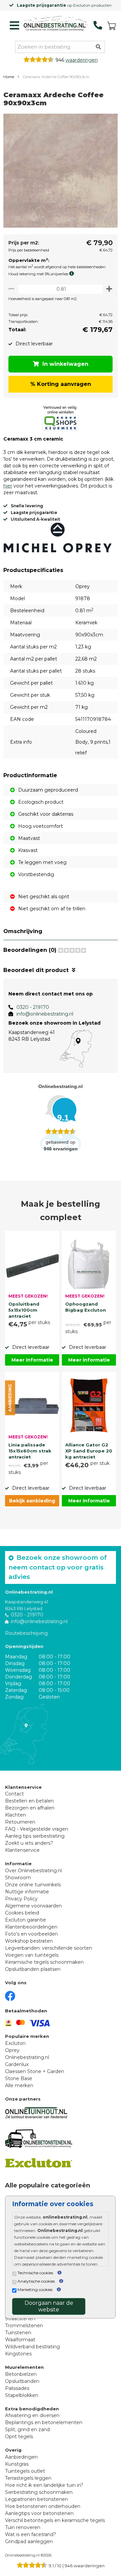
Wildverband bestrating (32, 2347)
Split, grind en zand (27, 2429)
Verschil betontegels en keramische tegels (55, 2520)
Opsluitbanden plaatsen (33, 1969)
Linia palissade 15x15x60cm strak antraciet (30, 1450)
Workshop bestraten (29, 1941)
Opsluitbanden (22, 2381)
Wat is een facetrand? (31, 2534)
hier (8, 486)
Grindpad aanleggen (29, 2541)
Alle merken (19, 2085)
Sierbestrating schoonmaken (39, 2492)
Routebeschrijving (26, 1633)
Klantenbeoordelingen (31, 1927)
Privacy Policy (21, 1899)
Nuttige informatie (27, 1892)
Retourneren (20, 1822)
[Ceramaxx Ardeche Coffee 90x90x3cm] (61, 172)
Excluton (15, 2043)
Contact (14, 1794)
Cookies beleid (22, 1913)
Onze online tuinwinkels (33, 1885)
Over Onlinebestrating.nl (33, 1871)
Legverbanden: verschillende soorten (49, 1948)
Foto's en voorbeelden (31, 1934)
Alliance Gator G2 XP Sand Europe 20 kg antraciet (89, 1450)
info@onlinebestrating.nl (45, 1014)
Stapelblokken (22, 2395)
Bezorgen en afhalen (30, 1808)
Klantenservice (22, 1850)
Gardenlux (17, 2064)
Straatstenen (20, 2319)
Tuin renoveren (23, 2527)
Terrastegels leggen (28, 2478)
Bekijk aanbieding (32, 1501)
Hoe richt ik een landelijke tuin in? (44, 2485)
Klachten (15, 1815)
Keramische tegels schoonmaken (44, 1962)
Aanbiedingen (21, 2457)
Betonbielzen (21, 2374)
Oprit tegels (19, 2437)
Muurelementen (24, 2367)
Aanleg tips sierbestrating (35, 1836)
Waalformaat (20, 2340)
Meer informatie (32, 1360)
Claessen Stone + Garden (35, 2071)
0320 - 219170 (33, 1007)
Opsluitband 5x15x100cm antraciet (24, 1309)
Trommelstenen (24, 2326)
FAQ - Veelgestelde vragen (37, 1829)
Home (9, 77)
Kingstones (18, 2354)
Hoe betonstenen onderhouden (43, 2506)
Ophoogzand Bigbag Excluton (86, 1307)
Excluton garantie (26, 1920)
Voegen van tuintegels (32, 1955)
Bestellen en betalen (29, 1801)
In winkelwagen (65, 364)
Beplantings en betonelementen (44, 2422)
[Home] (54, 24)
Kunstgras (17, 2464)
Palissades (17, 2388)
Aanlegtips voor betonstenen (39, 2513)
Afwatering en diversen (32, 2415)
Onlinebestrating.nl (27, 2057)
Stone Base (19, 2078)
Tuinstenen (18, 2333)
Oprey (12, 2050)
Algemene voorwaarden (33, 1906)
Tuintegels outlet (25, 2471)
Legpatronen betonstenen (36, 2499)
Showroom (18, 1878)
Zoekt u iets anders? (29, 1843)
